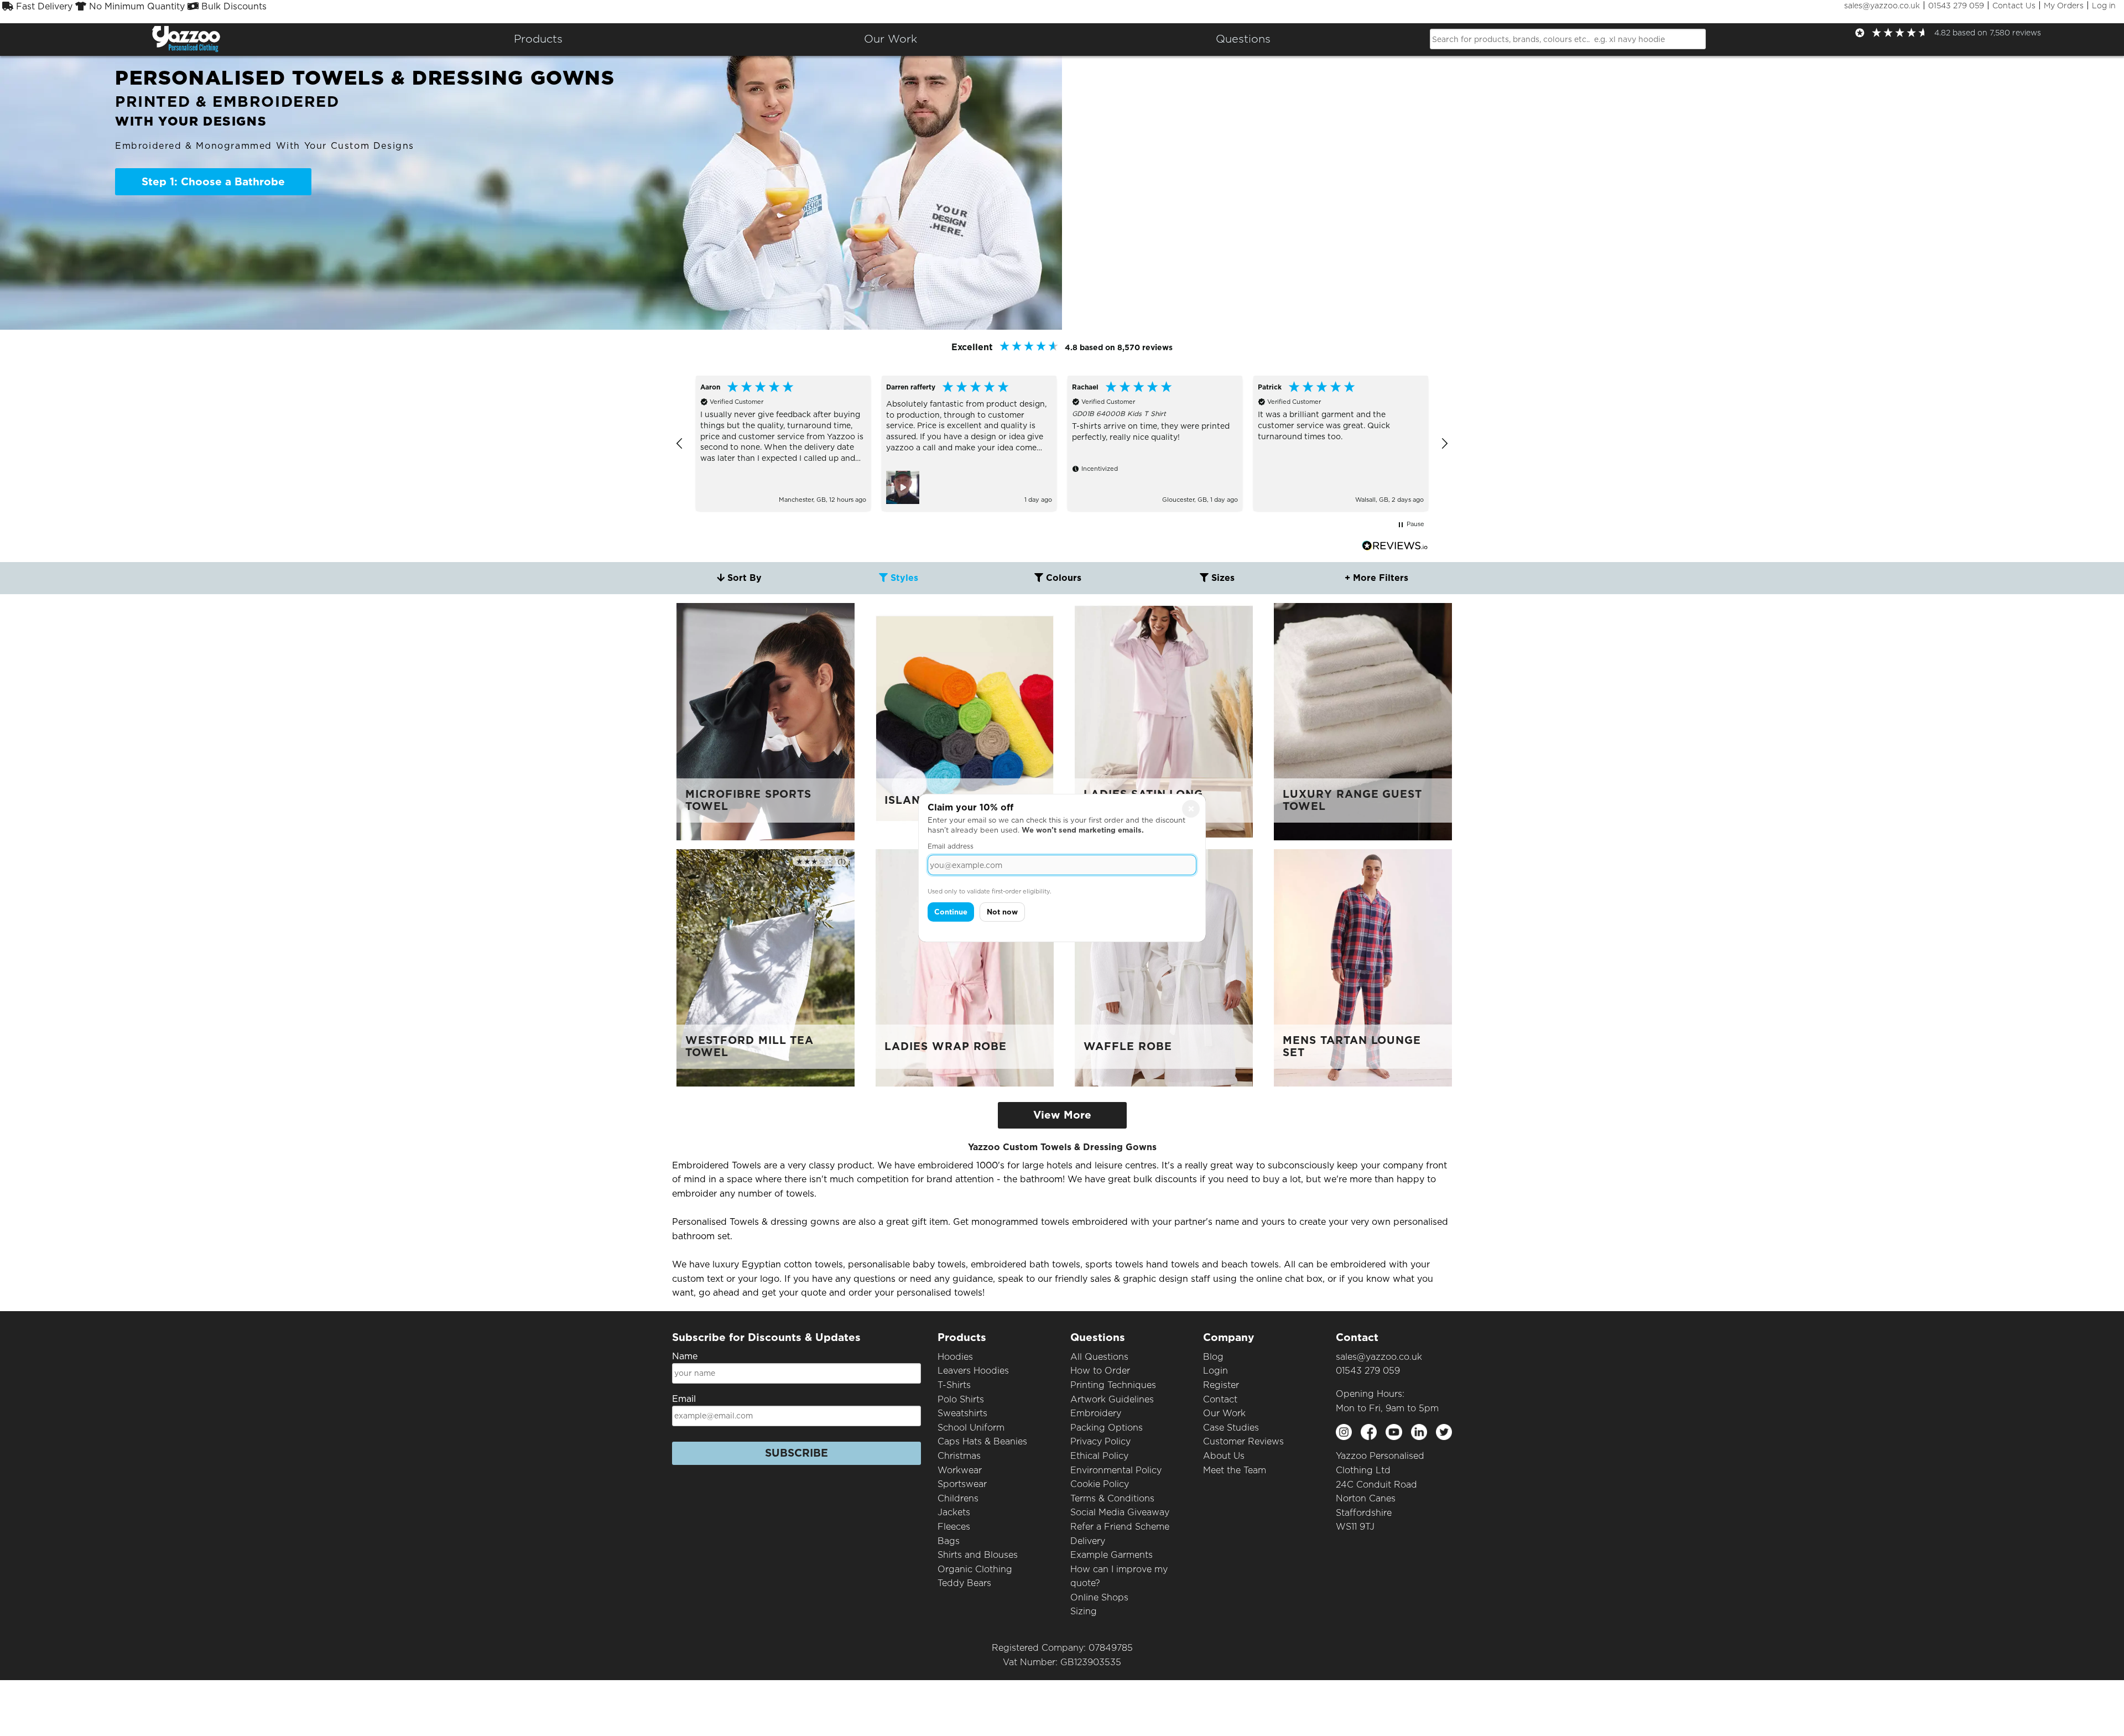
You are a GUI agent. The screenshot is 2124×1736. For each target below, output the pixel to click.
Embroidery (1096, 1413)
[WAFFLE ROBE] (1164, 967)
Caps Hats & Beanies (982, 1441)
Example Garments (1112, 1555)
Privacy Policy (1100, 1441)
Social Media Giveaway (1120, 1512)
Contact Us (2014, 6)
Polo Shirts (961, 1399)
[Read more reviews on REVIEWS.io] (1395, 546)
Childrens (958, 1498)
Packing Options (1107, 1428)
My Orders (2064, 6)
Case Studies (1231, 1428)
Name (685, 1356)
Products (538, 39)
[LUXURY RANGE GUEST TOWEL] (1363, 721)
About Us (1224, 1456)
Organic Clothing (975, 1569)
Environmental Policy (1116, 1470)
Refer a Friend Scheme (1120, 1527)
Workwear (960, 1470)
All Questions (1099, 1357)
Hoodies (955, 1357)
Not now (1002, 912)
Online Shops (1099, 1597)
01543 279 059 (1956, 6)
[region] (1062, 443)
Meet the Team (1235, 1470)
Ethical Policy (1099, 1456)
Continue (951, 912)
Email (684, 1399)
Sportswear (962, 1484)
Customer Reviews (1243, 1441)
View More (1062, 1115)
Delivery (1088, 1541)
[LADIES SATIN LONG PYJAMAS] (1164, 721)
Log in (2104, 6)
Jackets (954, 1512)
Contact (1220, 1399)
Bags (949, 1541)
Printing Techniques (1113, 1385)
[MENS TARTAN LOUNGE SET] (1363, 967)
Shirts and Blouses (978, 1555)
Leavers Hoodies (973, 1371)
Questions (1243, 39)
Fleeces (954, 1527)
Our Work (1224, 1413)
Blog (1213, 1357)
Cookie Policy (1100, 1484)
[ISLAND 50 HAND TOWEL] (965, 721)
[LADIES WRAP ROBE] (965, 967)
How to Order (1100, 1371)
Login (1215, 1371)
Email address (951, 846)
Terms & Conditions (1112, 1498)
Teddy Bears (964, 1583)
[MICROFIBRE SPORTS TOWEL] (766, 721)
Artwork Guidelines (1112, 1399)
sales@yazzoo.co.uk (1882, 6)
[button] (680, 444)
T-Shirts (954, 1385)
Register (1221, 1385)
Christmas (959, 1456)
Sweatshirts (962, 1413)
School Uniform (971, 1428)
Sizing (1084, 1611)
